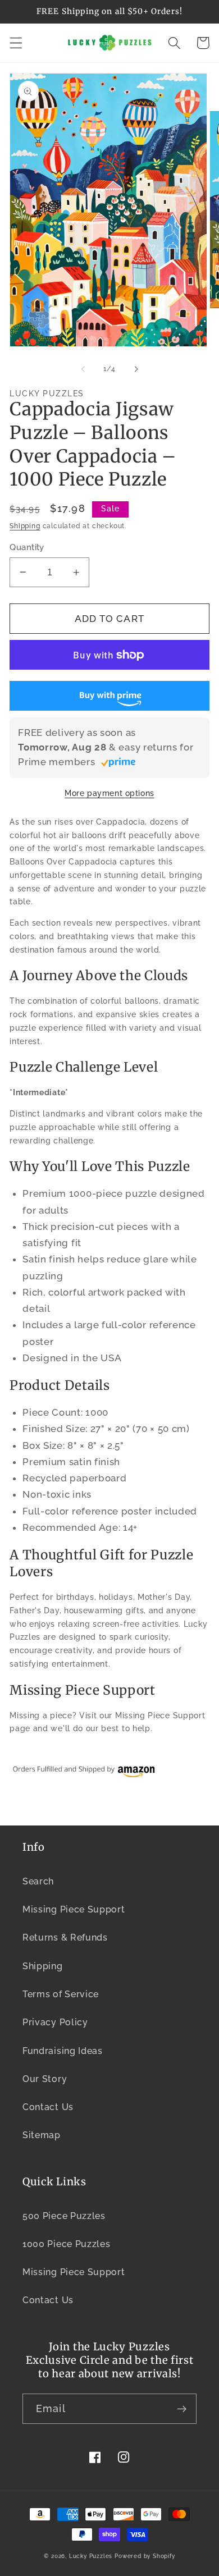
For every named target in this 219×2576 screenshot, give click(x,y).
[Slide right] (136, 369)
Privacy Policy (55, 2022)
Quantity (27, 547)
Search (38, 1881)
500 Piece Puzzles (64, 2216)
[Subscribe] (182, 2409)
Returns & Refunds (65, 1937)
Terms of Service (61, 1994)
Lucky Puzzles (91, 2556)
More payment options (109, 793)
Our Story (45, 2079)
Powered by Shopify (145, 2556)
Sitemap (42, 2135)
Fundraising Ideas (63, 2051)
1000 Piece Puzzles (66, 2244)
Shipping (25, 526)
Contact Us (48, 2107)
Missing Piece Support (74, 1909)
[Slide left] (83, 369)
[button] (16, 43)
